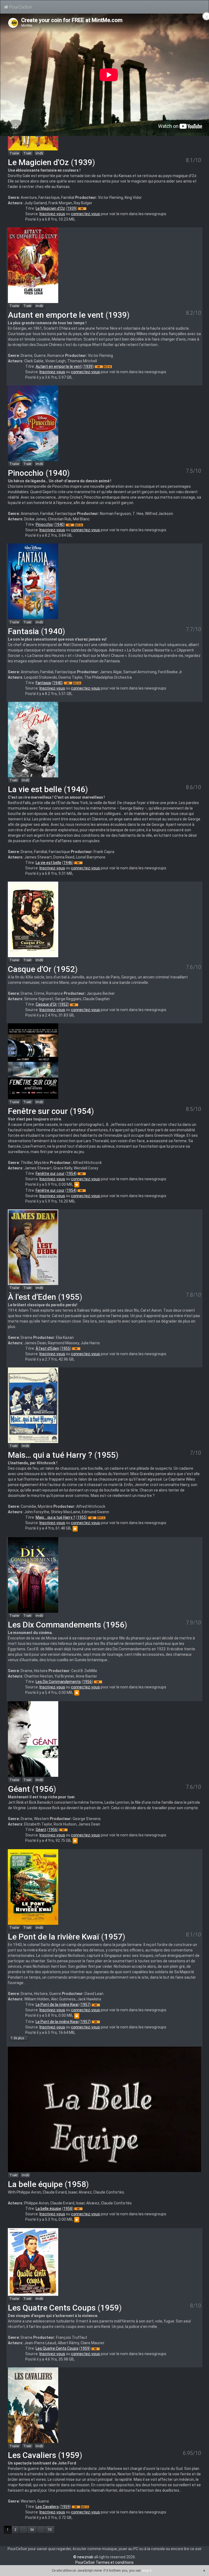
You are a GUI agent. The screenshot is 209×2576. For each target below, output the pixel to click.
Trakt (27, 153)
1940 (58, 473)
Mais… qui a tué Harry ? (50, 1455)
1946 (76, 789)
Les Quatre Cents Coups (52, 2308)
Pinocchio (26, 473)
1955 (70, 1297)
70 (50, 2530)
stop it (147, 2570)
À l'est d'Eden (32, 1297)
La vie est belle (35, 789)
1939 (83, 162)
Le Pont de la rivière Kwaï (53, 1937)
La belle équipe (35, 2184)
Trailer (14, 153)
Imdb (39, 153)
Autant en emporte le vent (56, 315)
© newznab (83, 2557)
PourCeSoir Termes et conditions (104, 2562)
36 (32, 2530)
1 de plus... (19, 2038)
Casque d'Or (30, 969)
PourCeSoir (20, 7)
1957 (113, 1937)
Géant (19, 1789)
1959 (110, 2308)
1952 (66, 969)
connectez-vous (85, 214)
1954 (82, 1111)
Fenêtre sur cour (38, 1111)
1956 (115, 1625)
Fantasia (23, 631)
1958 (77, 2184)
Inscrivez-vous (52, 214)
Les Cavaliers (32, 2455)
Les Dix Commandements (54, 1625)
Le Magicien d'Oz (38, 162)
